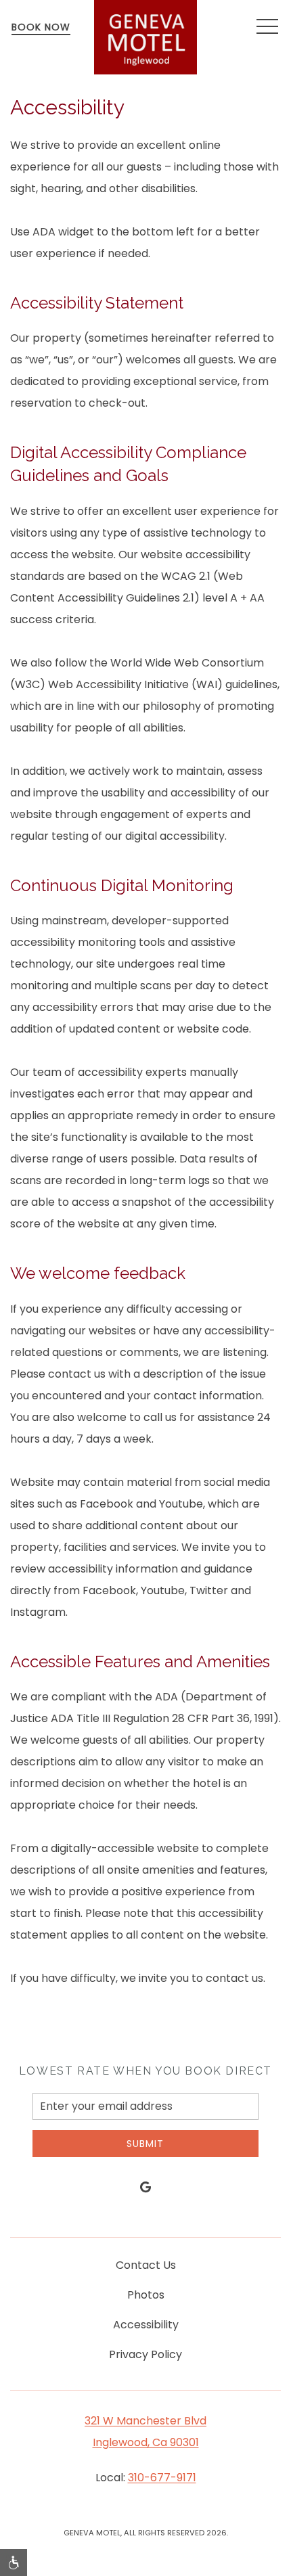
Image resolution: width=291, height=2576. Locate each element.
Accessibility (146, 2325)
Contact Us (146, 2265)
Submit (145, 2144)
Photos (146, 2295)
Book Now (41, 27)
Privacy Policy (145, 2354)
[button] (267, 27)
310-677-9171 (162, 2478)
